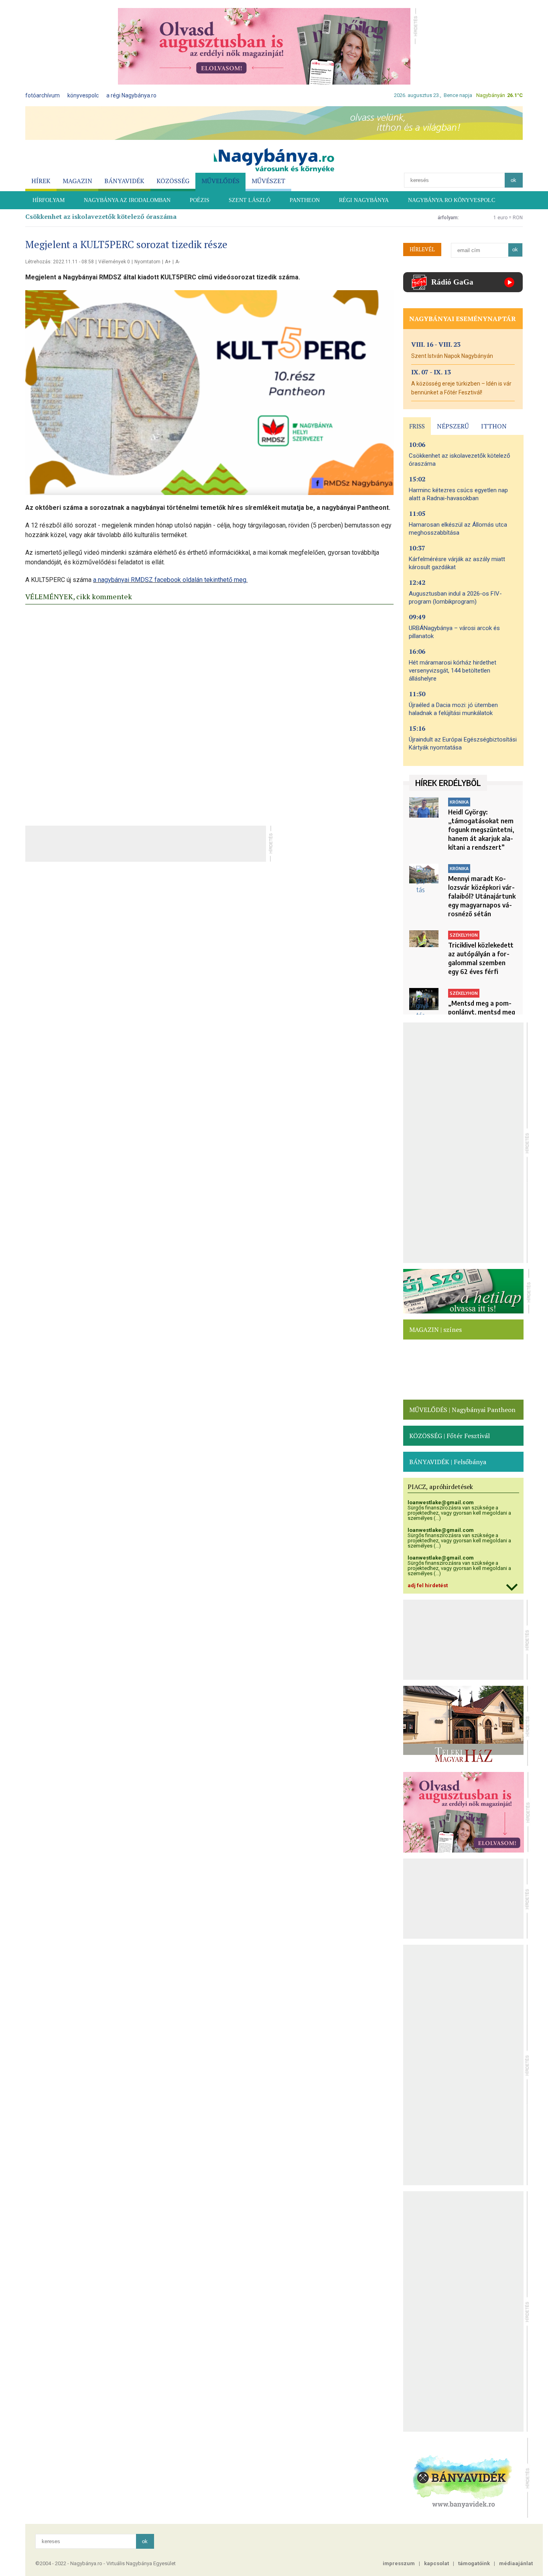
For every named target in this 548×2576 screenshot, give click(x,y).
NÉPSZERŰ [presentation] (453, 426)
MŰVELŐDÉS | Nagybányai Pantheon (462, 1410)
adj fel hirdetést (428, 1585)
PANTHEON (305, 200)
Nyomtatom (147, 262)
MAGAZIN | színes (435, 1329)
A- (178, 262)
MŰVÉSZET (268, 181)
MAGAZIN (77, 181)
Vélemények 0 (114, 262)
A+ (168, 262)
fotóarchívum (43, 95)
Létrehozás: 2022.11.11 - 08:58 (60, 262)
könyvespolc (83, 95)
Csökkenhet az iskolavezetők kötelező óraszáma (101, 216)
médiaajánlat (516, 2563)
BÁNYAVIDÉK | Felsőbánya (448, 1462)
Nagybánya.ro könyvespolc (452, 200)
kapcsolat (436, 2563)
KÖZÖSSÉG (173, 181)
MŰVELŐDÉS (220, 181)
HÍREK (41, 181)
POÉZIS (200, 200)
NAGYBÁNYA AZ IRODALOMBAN (127, 200)
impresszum (399, 2563)
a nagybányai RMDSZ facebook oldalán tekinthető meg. (170, 580)
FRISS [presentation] (417, 426)
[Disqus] (209, 713)
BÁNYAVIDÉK (124, 181)
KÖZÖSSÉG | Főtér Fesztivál (450, 1436)
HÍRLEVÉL (422, 249)
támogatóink (474, 2563)
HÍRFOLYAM (49, 200)
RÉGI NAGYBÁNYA (364, 200)
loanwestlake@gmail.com (441, 1502)
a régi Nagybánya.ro (131, 95)
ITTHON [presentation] (494, 426)
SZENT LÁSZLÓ (250, 200)
